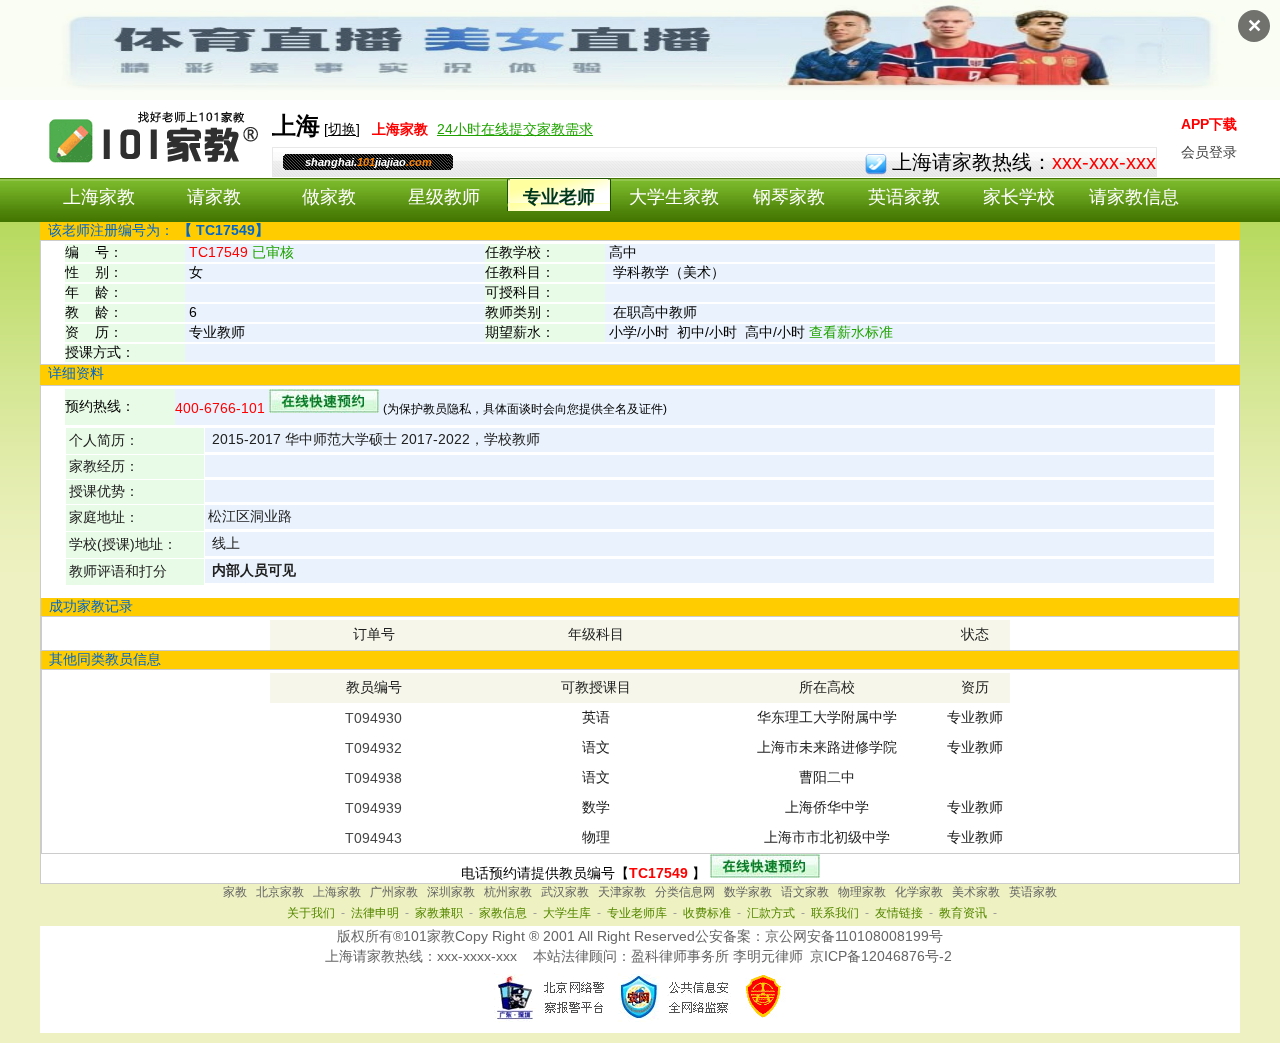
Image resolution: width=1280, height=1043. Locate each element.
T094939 (373, 808)
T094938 (373, 778)
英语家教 (904, 197)
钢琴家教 (789, 197)
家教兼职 (439, 913)
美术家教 (976, 892)
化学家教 (919, 892)
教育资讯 (963, 913)
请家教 (214, 197)
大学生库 (567, 913)
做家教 (329, 197)
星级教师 (444, 197)
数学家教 (748, 892)
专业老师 (559, 197)
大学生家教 (674, 197)
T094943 (373, 838)
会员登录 (1209, 152)
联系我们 (835, 913)
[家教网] (155, 167)
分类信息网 (685, 892)
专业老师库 (637, 913)
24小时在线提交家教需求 (515, 129)
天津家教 (622, 892)
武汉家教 (565, 892)
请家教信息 (1134, 197)
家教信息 (503, 913)
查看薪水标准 (851, 332)
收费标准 (707, 913)
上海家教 (99, 197)
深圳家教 (451, 892)
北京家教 (280, 892)
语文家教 (805, 892)
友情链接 (899, 913)
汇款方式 (771, 913)
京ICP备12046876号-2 (881, 956)
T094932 (373, 748)
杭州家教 (508, 892)
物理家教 (862, 892)
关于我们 (311, 913)
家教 (235, 892)
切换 (342, 129)
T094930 (373, 718)
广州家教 (394, 892)
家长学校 (1019, 197)
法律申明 (375, 913)
